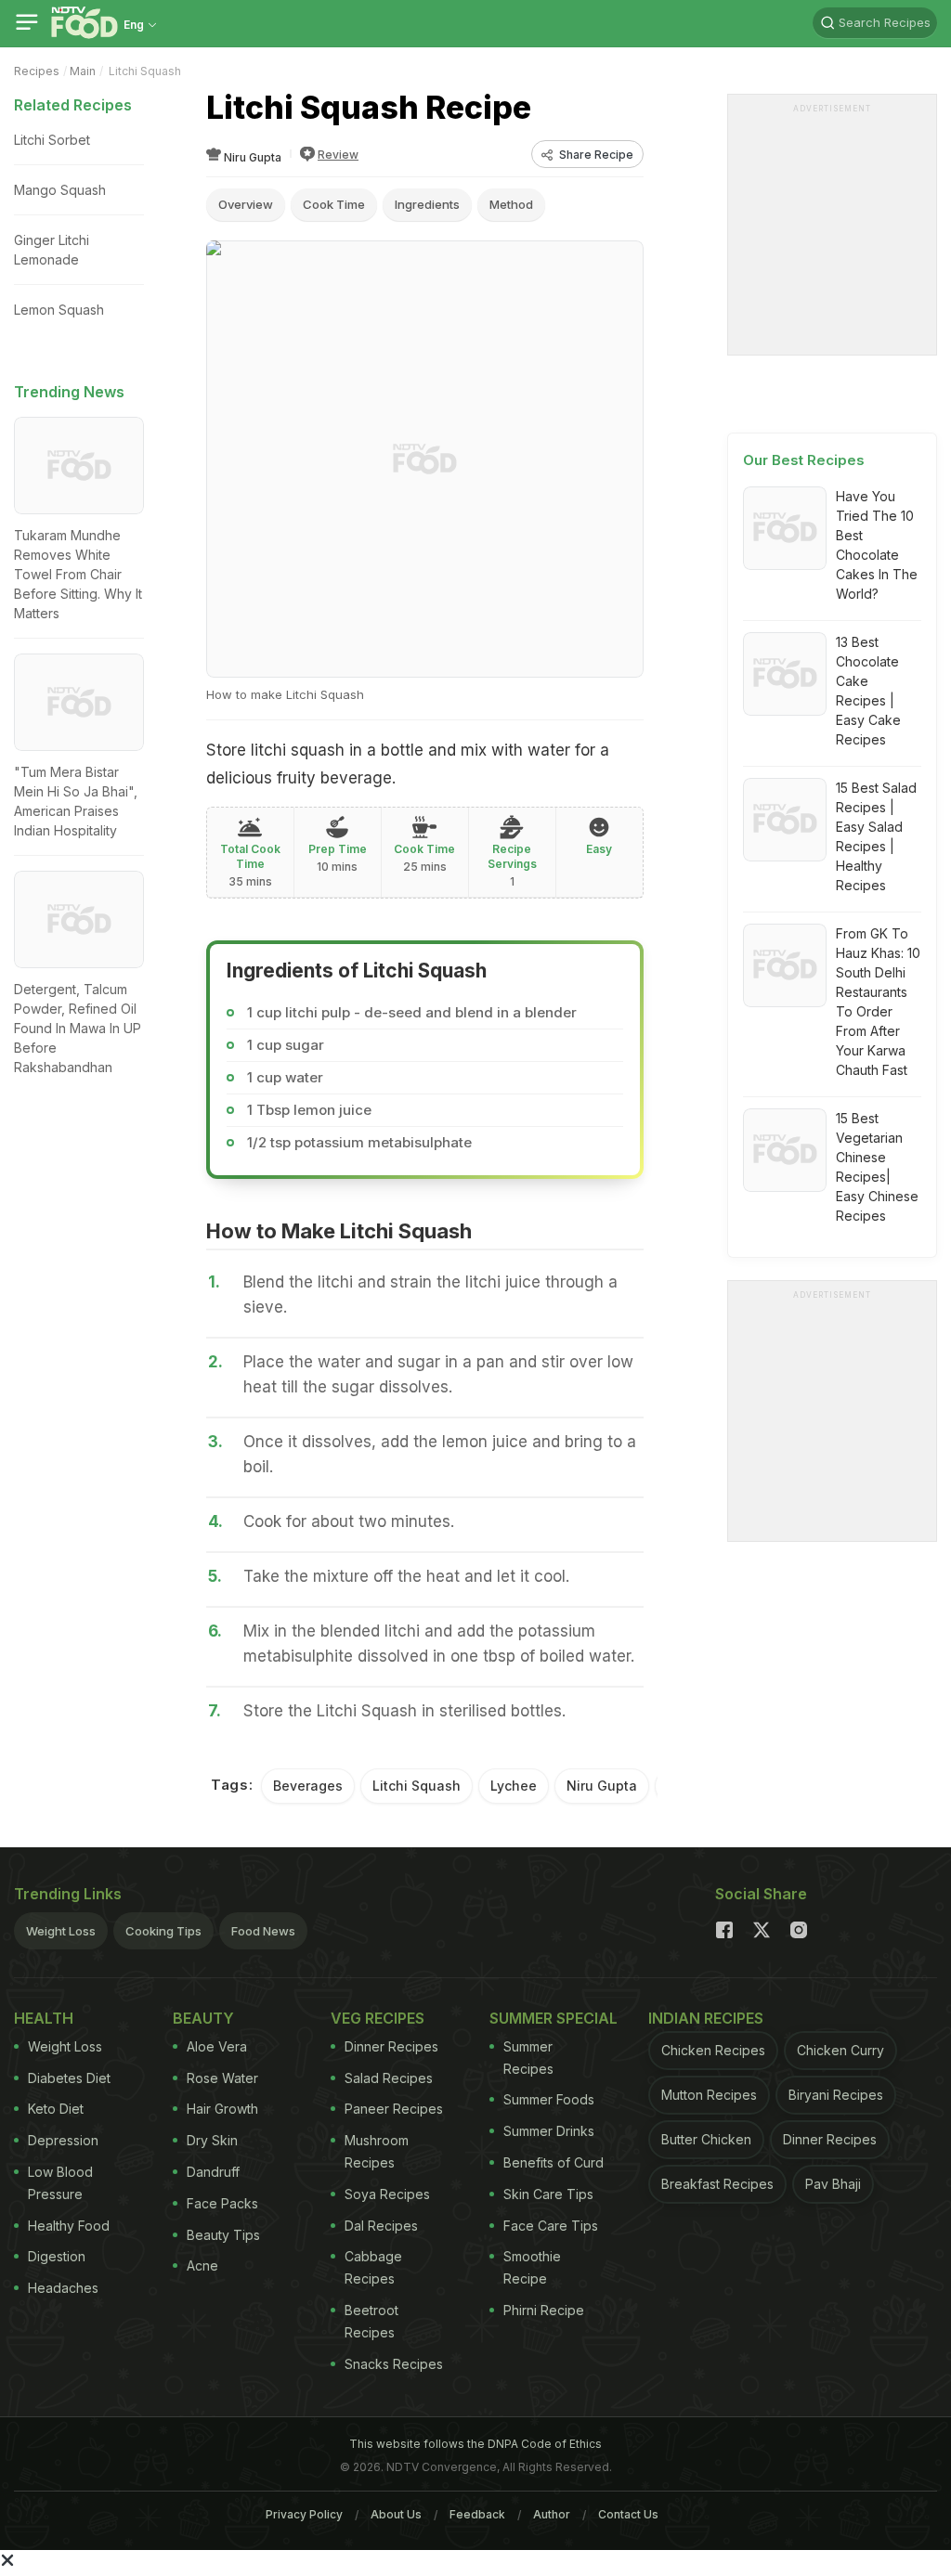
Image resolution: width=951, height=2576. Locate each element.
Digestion (57, 2256)
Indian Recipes (706, 2018)
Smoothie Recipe (532, 2267)
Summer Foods (549, 2099)
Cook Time (334, 204)
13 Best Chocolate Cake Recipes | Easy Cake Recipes (868, 691)
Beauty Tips (223, 2235)
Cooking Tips (163, 1931)
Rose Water (222, 2078)
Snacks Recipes (394, 2364)
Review (338, 155)
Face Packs (222, 2203)
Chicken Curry (840, 2050)
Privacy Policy (304, 2514)
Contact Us (628, 2514)
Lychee (514, 1786)
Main (83, 71)
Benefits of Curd (554, 2162)
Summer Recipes (528, 2058)
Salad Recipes (389, 2078)
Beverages (308, 1786)
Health (44, 2018)
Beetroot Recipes (371, 2321)
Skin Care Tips (548, 2194)
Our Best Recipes (804, 460)
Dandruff (213, 2172)
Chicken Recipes (713, 2050)
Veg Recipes (378, 2018)
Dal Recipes (381, 2226)
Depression (63, 2140)
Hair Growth (222, 2109)
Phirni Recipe (544, 2310)
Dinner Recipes (391, 2046)
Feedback (477, 2514)
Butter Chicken (706, 2139)
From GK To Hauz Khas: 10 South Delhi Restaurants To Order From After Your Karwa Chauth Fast (878, 1002)
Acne (202, 2265)
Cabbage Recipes (373, 2267)
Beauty (203, 2018)
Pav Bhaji (833, 2184)
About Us (396, 2514)
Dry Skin (212, 2140)
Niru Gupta (602, 1786)
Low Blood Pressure (60, 2183)
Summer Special (554, 2018)
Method (511, 204)
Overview (246, 204)
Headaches (63, 2288)
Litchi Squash (417, 1786)
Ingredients (427, 204)
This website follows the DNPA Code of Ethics (475, 2444)
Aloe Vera (217, 2046)
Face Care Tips (551, 2226)
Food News (263, 1931)
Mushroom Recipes (377, 2151)
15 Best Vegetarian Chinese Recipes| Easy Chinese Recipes (877, 1167)
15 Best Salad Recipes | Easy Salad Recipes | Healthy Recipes (876, 836)
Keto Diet (56, 2109)
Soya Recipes (387, 2194)
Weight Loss (61, 1931)
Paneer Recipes (394, 2109)
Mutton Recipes (709, 2095)
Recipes (37, 71)
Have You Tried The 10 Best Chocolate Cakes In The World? (877, 545)
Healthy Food (69, 2226)
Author (552, 2514)
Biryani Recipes (836, 2095)
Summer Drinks (549, 2131)
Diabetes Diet (69, 2078)
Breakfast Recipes (717, 2184)
